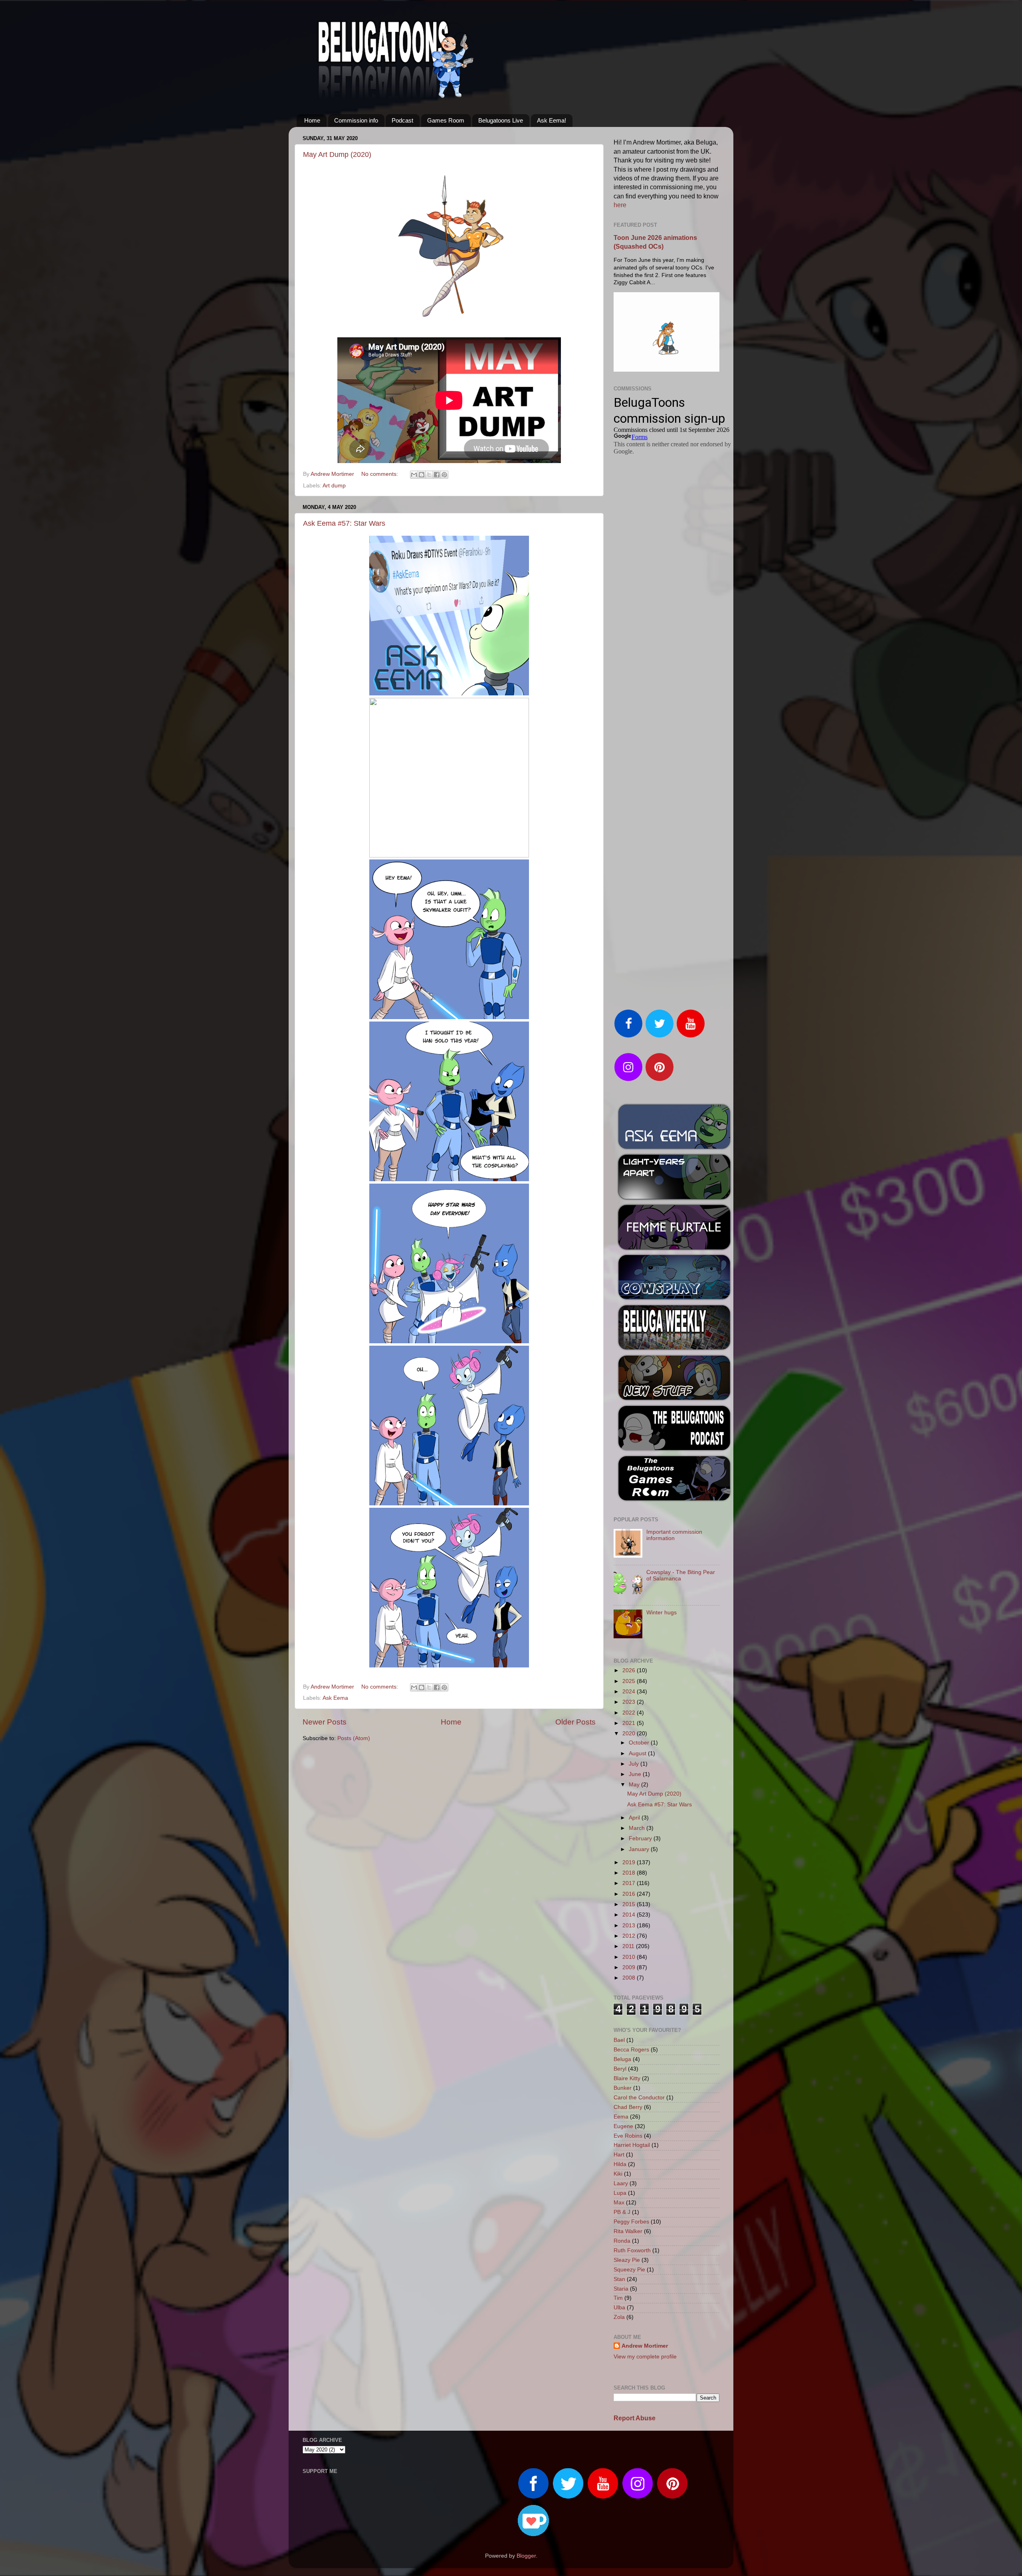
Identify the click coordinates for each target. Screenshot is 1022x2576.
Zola (619, 2317)
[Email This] (414, 475)
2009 (630, 1967)
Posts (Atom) (354, 1738)
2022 (630, 1713)
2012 (630, 1936)
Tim (618, 2298)
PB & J (622, 2212)
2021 (630, 1723)
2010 (630, 1957)
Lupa (620, 2193)
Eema (621, 2117)
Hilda (620, 2164)
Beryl (620, 2069)
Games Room (446, 120)
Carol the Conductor (639, 2098)
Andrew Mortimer (645, 2346)
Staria (621, 2289)
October (640, 1743)
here (620, 205)
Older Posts (575, 1722)
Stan (619, 2279)
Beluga (622, 2059)
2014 (630, 1915)
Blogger (526, 2556)
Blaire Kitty (627, 2078)
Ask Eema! (552, 120)
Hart (619, 2155)
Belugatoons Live (501, 120)
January (640, 1849)
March (638, 1828)
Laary (621, 2183)
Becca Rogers (631, 2050)
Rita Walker (628, 2231)
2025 (630, 1681)
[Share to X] (429, 475)
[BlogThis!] (422, 475)
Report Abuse (635, 2418)
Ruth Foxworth (632, 2250)
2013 (630, 1926)
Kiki (618, 2174)
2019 (630, 1862)
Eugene (623, 2126)
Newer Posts (325, 1722)
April (635, 1818)
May (635, 1785)
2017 (630, 1883)
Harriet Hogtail (632, 2145)
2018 (630, 1873)
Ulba (619, 2308)
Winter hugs (662, 1613)
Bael (619, 2040)
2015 (630, 1904)
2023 (630, 1702)
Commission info (356, 120)
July (635, 1764)
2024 (630, 1692)
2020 (630, 1734)
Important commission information (674, 1535)
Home (312, 120)
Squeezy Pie (629, 2270)
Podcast (402, 120)
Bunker (623, 2088)
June (636, 1774)
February (641, 1838)
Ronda (622, 2241)
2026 (630, 1670)
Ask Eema (335, 1698)
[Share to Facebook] (437, 475)
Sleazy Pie (627, 2260)
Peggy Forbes (631, 2222)
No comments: (380, 474)
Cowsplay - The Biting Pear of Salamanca (681, 1575)
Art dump (334, 486)
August (638, 1753)
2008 (630, 1978)
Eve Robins (628, 2136)
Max (619, 2203)
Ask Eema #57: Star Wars (344, 523)
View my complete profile (645, 2357)
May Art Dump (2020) (337, 154)
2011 (629, 1946)
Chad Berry (628, 2107)
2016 (630, 1894)
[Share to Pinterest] (444, 475)
